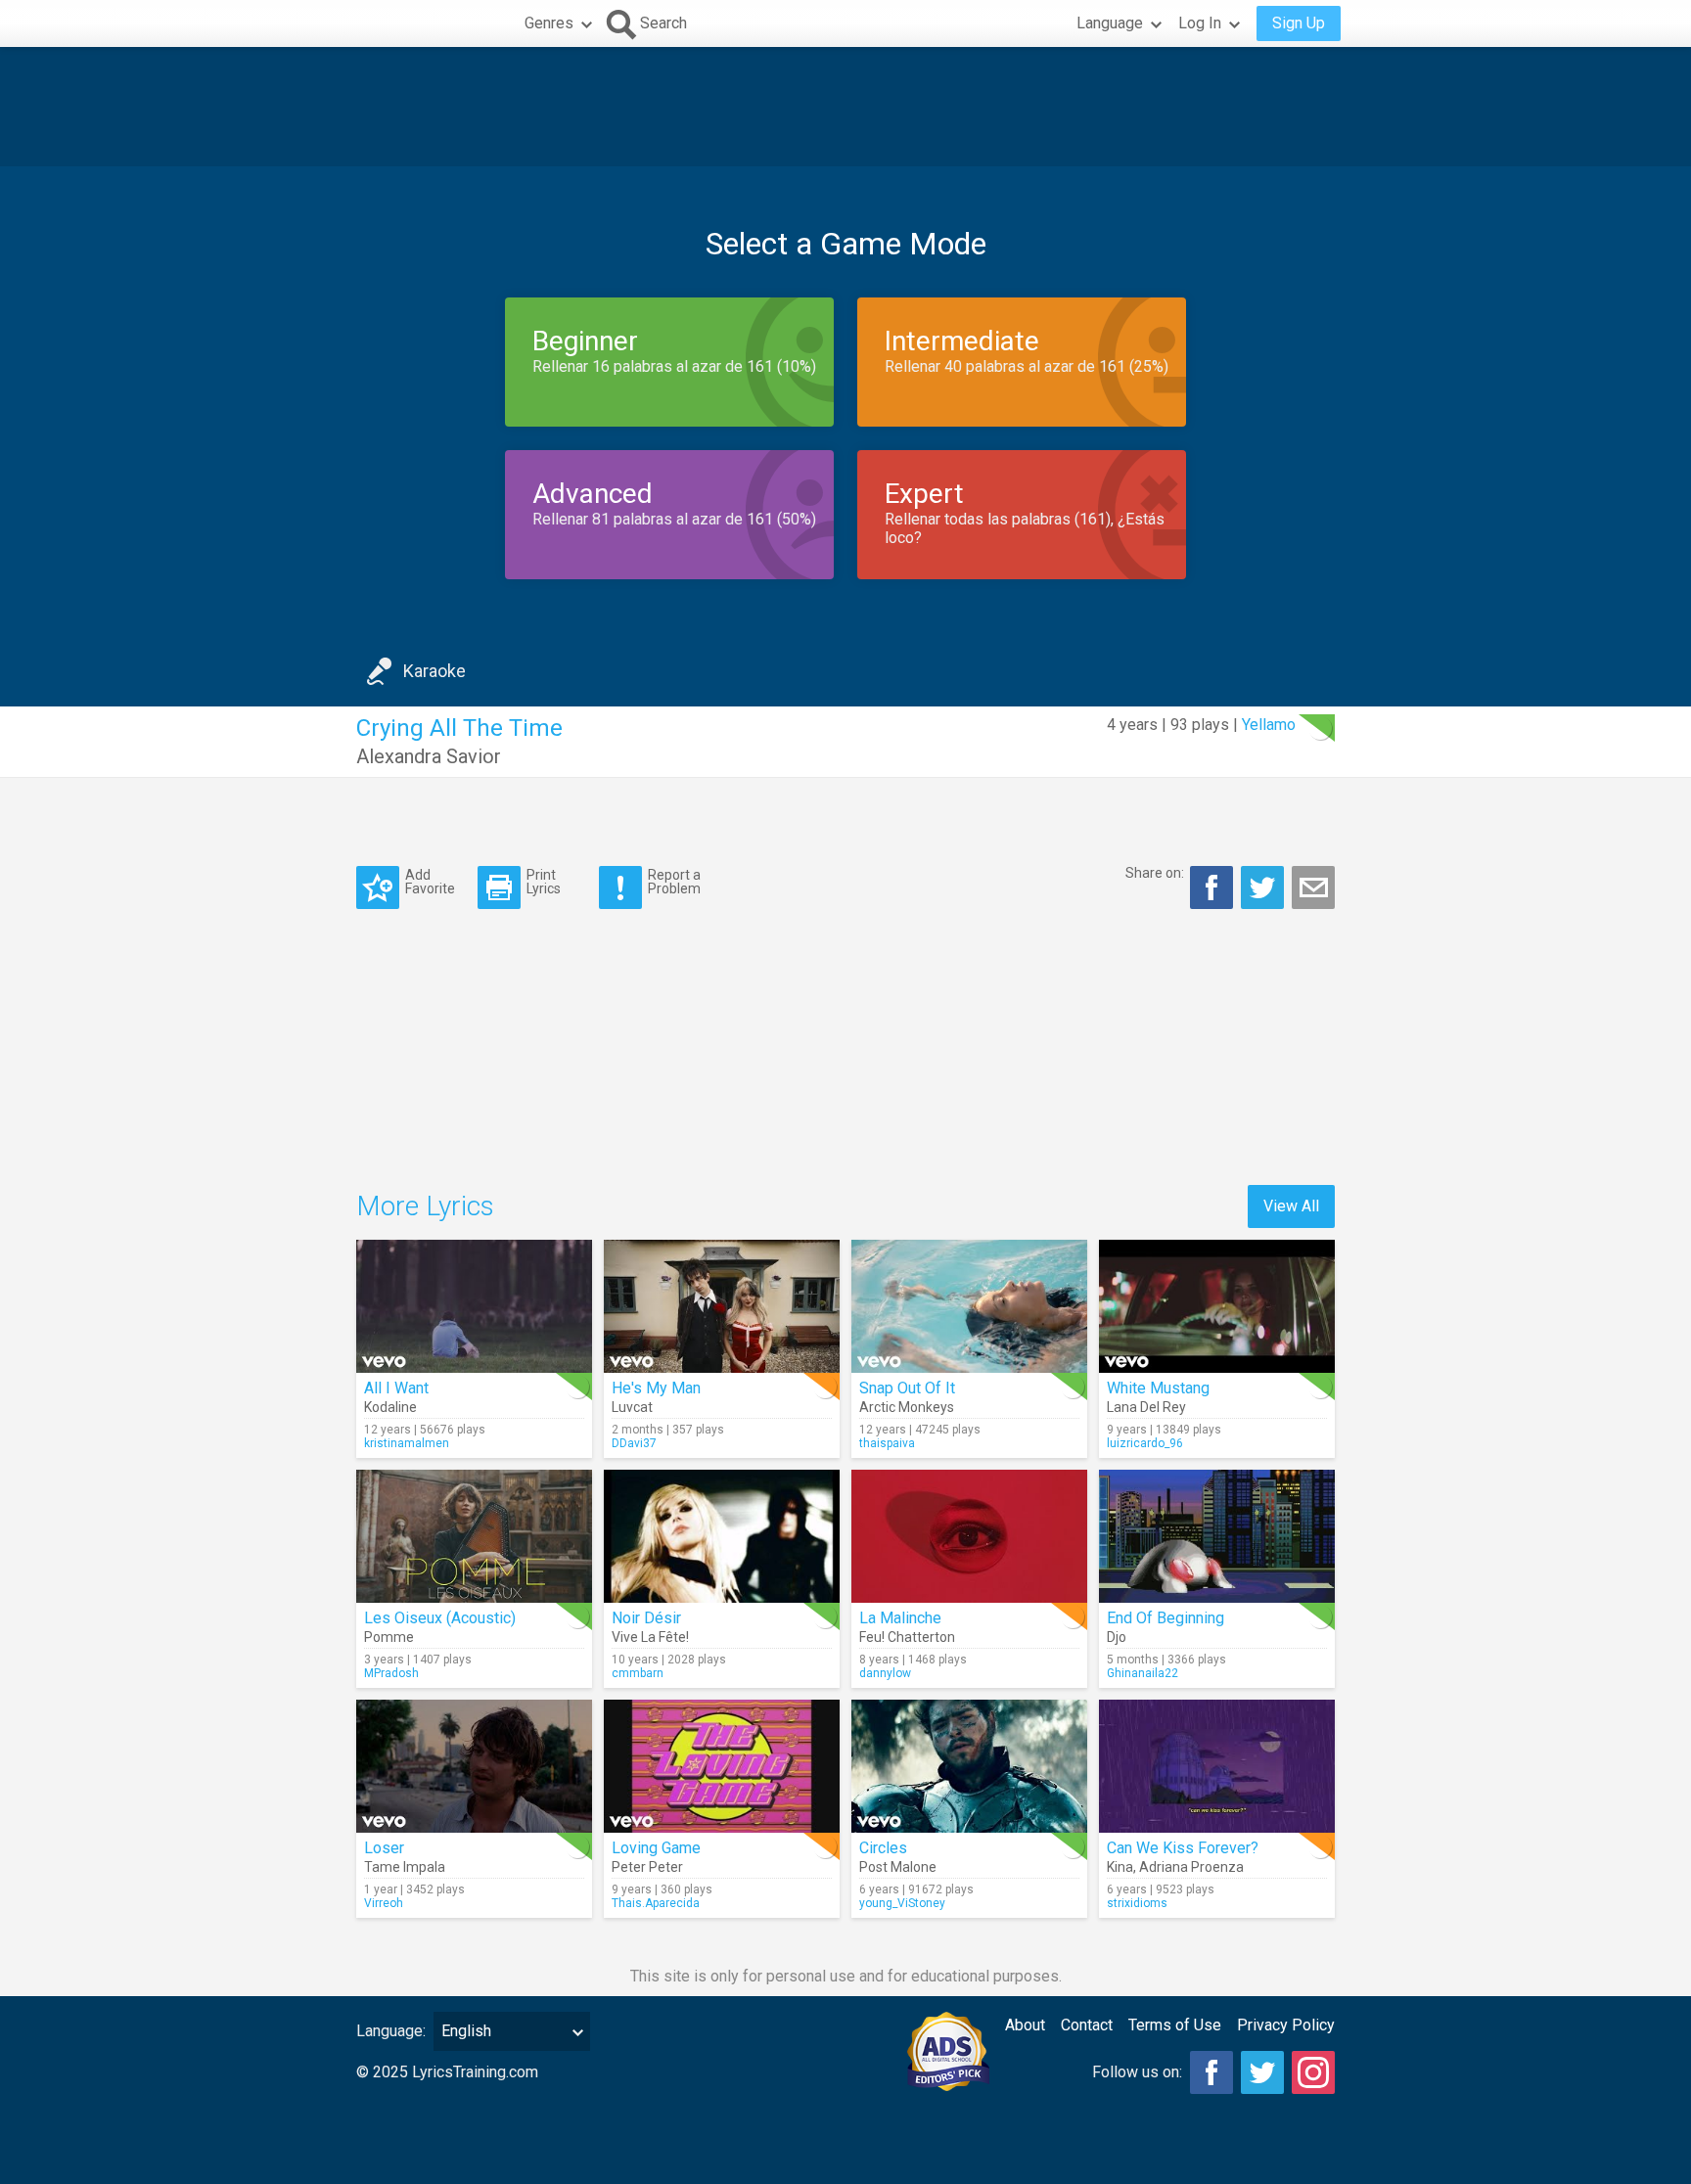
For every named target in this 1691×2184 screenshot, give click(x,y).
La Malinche (900, 1618)
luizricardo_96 (1145, 1443)
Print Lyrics (544, 881)
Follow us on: (1137, 2072)
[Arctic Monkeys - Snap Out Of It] (969, 1306)
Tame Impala (405, 1867)
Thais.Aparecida (656, 1903)
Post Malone (898, 1867)
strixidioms (1137, 1903)
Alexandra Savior (429, 756)
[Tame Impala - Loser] (474, 1766)
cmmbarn (638, 1673)
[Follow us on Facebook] (1211, 2072)
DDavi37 (634, 1443)
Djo (1117, 1637)
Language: (391, 2031)
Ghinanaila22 (1143, 1673)
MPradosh (391, 1673)
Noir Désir (646, 1618)
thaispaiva (887, 1443)
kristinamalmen (407, 1443)
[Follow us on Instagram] (1313, 2072)
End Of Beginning (1165, 1618)
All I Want (396, 1388)
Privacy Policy (1286, 2025)
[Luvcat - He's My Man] (722, 1306)
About (1025, 2025)
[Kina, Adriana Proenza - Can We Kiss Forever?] (1217, 1766)
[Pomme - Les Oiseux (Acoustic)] (474, 1536)
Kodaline (390, 1407)
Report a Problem (674, 881)
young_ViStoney (902, 1903)
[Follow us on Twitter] (1262, 2072)
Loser (384, 1848)
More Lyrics (425, 1206)
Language (1110, 23)
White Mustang (1158, 1388)
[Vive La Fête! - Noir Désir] (722, 1536)
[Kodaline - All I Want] (474, 1306)
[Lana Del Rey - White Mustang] (1217, 1306)
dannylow (885, 1673)
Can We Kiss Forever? (1183, 1848)
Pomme (389, 1637)
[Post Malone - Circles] (969, 1766)
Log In (1200, 23)
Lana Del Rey (1146, 1407)
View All (1291, 1206)
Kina (1120, 1867)
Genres (549, 23)
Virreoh (384, 1903)
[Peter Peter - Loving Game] (722, 1766)
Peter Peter (647, 1867)
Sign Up (1299, 23)
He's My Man (656, 1388)
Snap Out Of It (907, 1388)
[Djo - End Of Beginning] (1217, 1536)
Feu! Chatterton (907, 1637)
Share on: (1155, 873)
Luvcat (632, 1407)
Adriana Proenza (1191, 1867)
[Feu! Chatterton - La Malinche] (969, 1536)
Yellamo (1269, 725)
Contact (1087, 2025)
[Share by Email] (1313, 887)
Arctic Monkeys (907, 1407)
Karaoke (434, 671)
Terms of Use (1175, 2025)
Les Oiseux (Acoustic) (440, 1618)
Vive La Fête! (650, 1637)
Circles (883, 1848)
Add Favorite (430, 881)
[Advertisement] (845, 107)
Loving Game (656, 1848)
